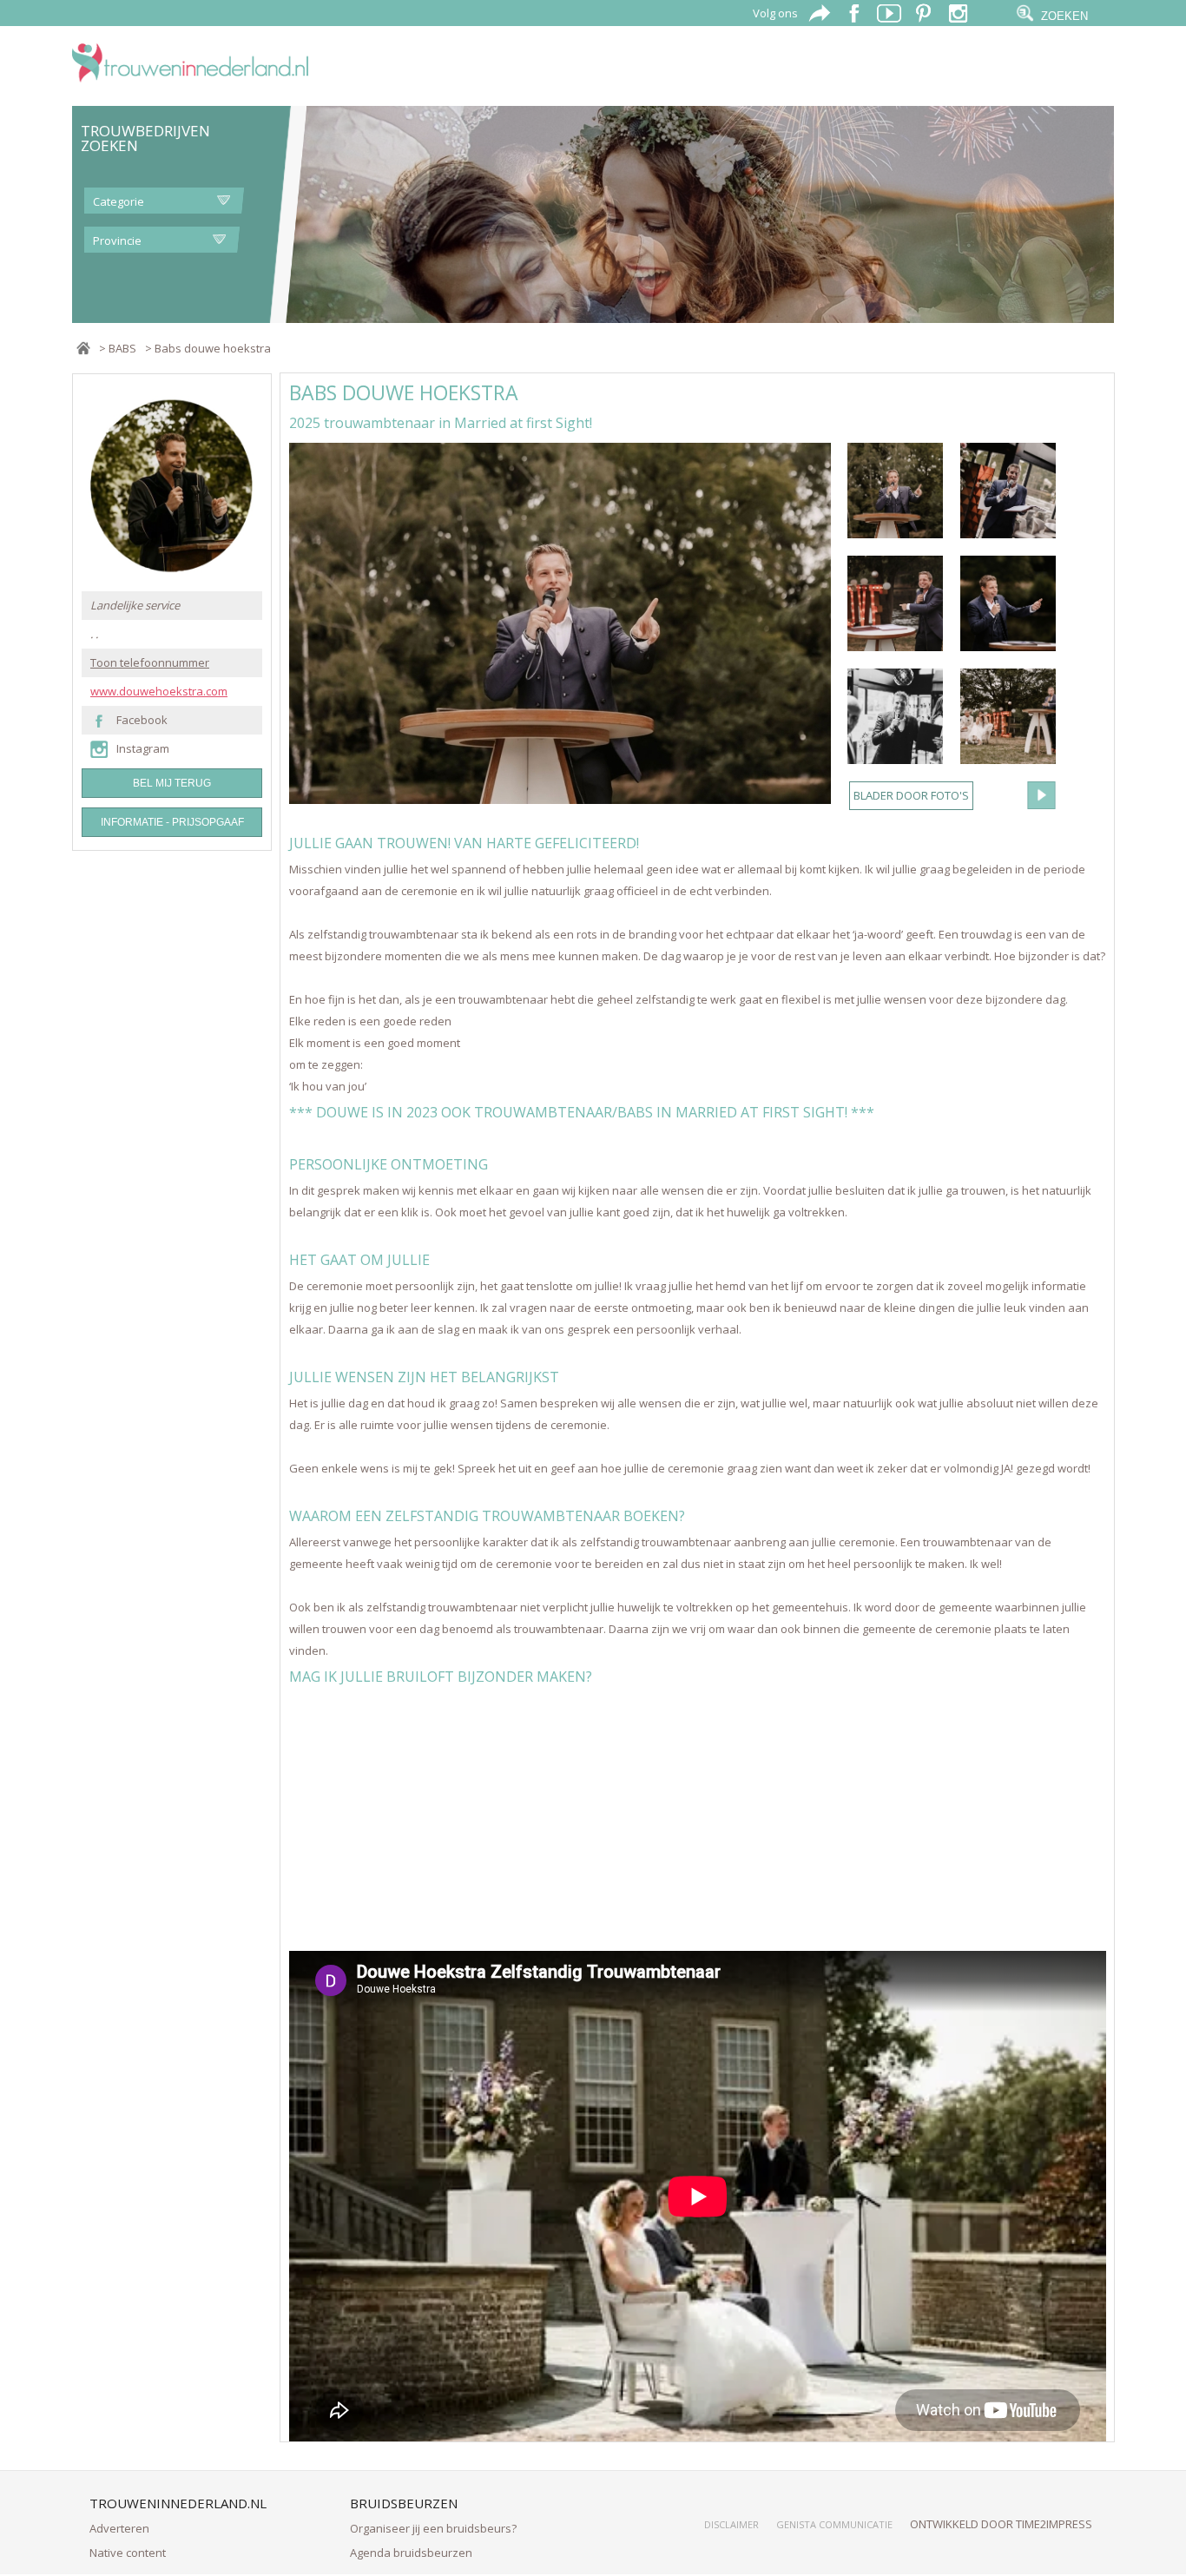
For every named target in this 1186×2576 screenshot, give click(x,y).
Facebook (142, 720)
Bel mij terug (172, 783)
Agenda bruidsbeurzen (411, 2553)
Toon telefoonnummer (150, 663)
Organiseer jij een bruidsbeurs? (433, 2528)
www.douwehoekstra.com (159, 692)
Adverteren (119, 2528)
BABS (122, 348)
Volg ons (775, 13)
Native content (128, 2553)
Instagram (143, 749)
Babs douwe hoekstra (213, 348)
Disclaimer (731, 2524)
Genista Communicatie (834, 2524)
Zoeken (1064, 16)
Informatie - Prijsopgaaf (172, 822)
